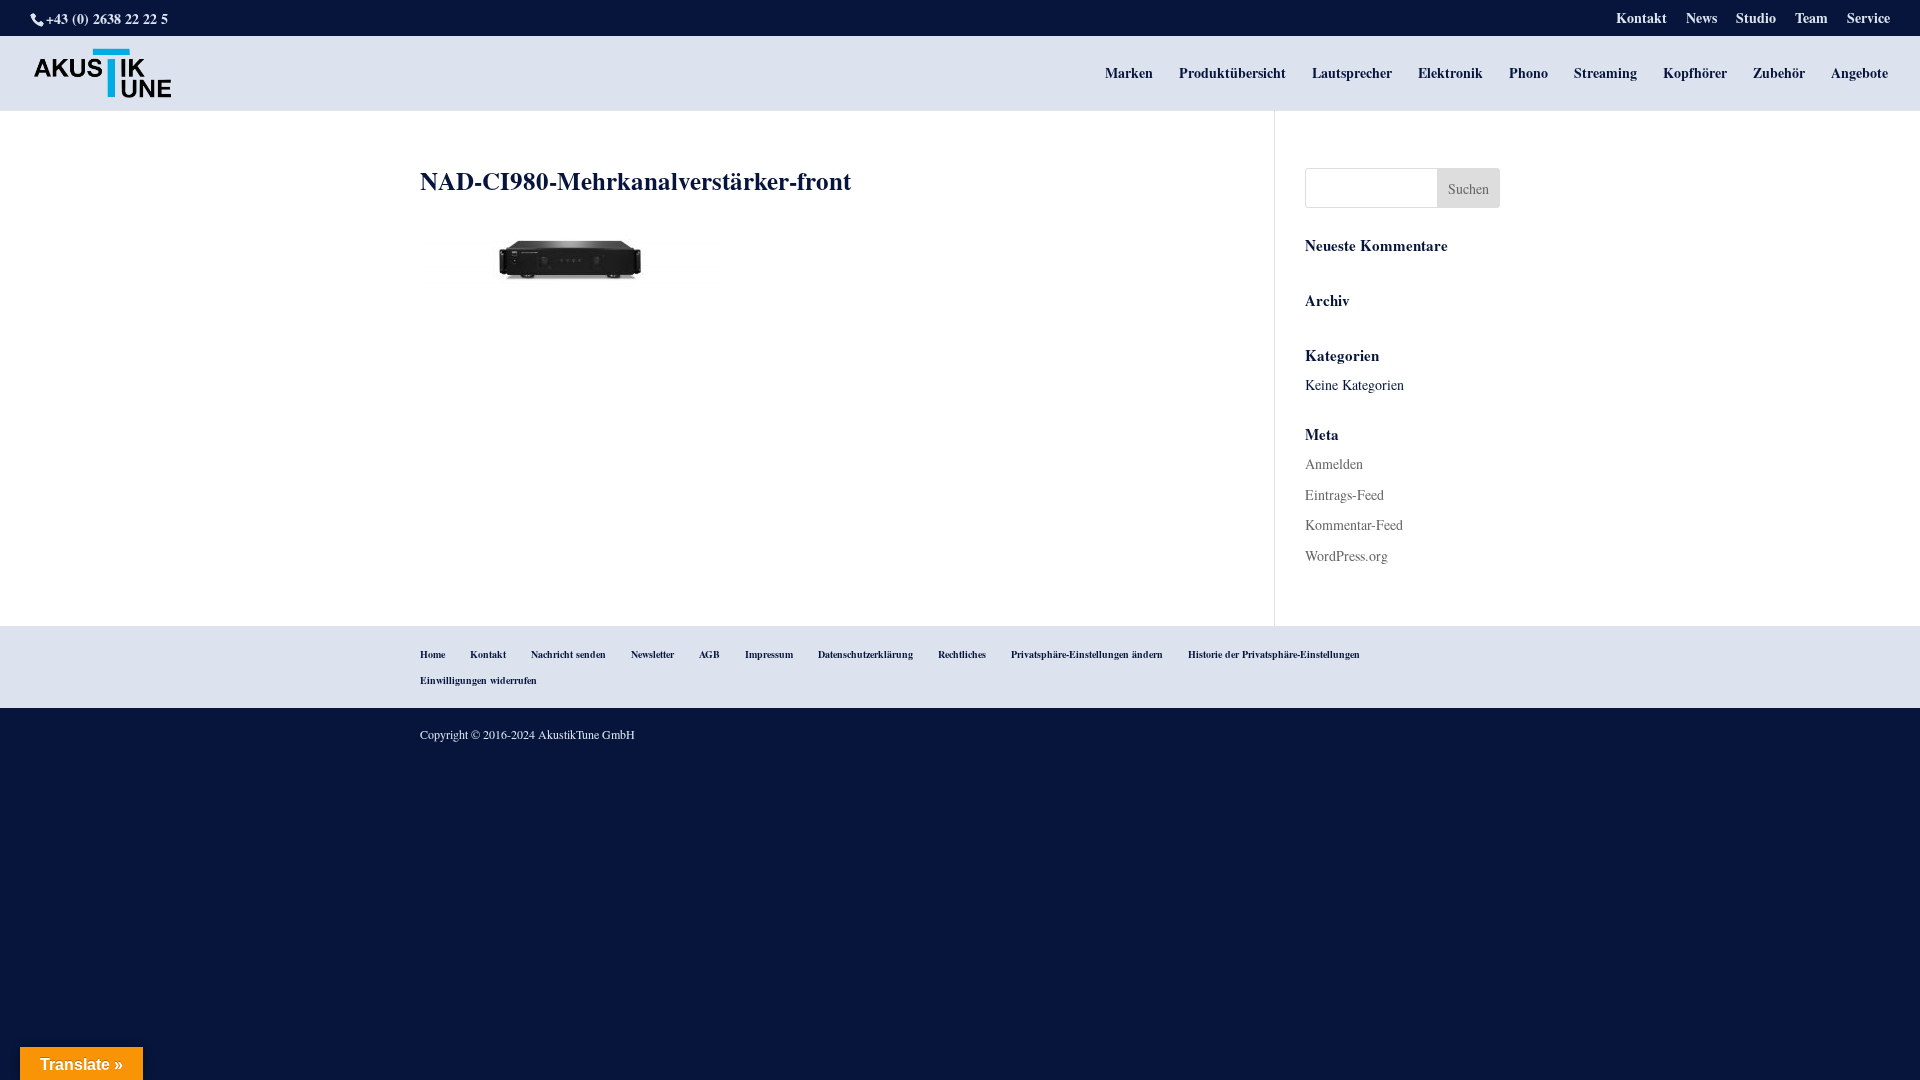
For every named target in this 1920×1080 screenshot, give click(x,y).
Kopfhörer (1695, 74)
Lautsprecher (1352, 74)
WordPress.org (1346, 555)
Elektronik (1450, 74)
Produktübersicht (1232, 74)
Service (1868, 19)
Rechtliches (962, 654)
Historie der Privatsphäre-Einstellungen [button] (1274, 654)
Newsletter (652, 654)
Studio (1756, 19)
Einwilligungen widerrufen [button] (478, 680)
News (1701, 19)
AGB (709, 654)
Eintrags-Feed (1344, 494)
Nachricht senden (568, 654)
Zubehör (1779, 74)
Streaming (1605, 74)
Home (432, 654)
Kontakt (1641, 19)
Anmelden (1334, 463)
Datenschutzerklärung (865, 654)
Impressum (769, 654)
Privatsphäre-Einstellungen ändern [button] (1087, 654)
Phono (1528, 74)
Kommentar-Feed (1354, 524)
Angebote (1859, 74)
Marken (1129, 74)
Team (1811, 19)
